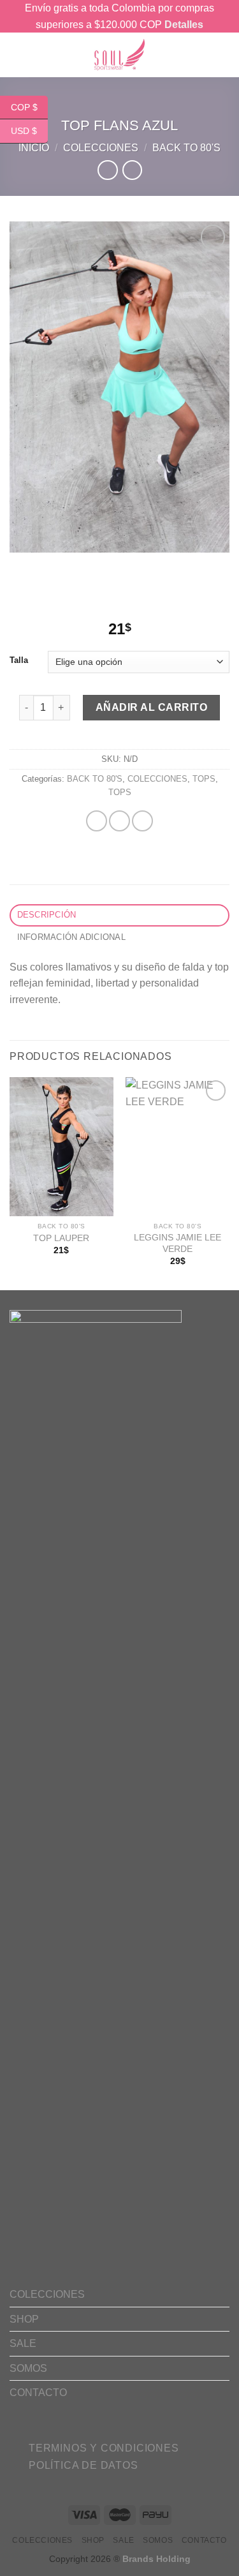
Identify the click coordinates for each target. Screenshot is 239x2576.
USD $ (24, 131)
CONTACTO (38, 2393)
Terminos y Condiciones (104, 2448)
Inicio (34, 148)
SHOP (24, 2319)
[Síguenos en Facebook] (39, 2431)
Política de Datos (83, 2465)
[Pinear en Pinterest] (142, 821)
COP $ (24, 107)
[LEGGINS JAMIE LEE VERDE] (177, 1146)
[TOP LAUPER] (62, 1146)
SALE (23, 2343)
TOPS (204, 779)
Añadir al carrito (151, 707)
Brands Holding (156, 2559)
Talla (19, 660)
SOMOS (28, 2368)
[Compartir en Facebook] (97, 821)
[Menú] (36, 55)
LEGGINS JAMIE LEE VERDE (177, 1243)
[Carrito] (204, 55)
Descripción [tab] (47, 915)
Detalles (184, 25)
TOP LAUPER (61, 1238)
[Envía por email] (119, 821)
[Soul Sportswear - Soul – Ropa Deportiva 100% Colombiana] (120, 55)
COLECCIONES (101, 148)
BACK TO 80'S (186, 148)
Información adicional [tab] (71, 937)
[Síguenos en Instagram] (59, 2431)
